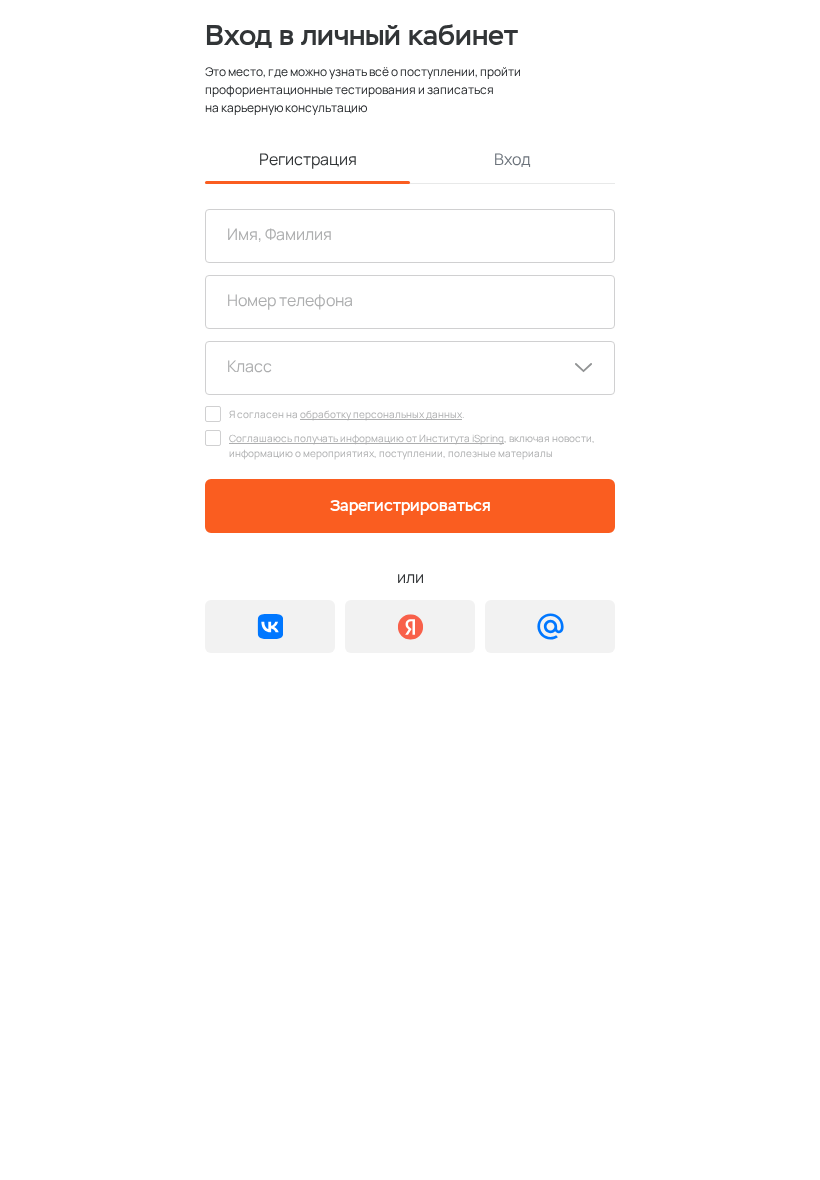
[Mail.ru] (550, 626)
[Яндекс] (410, 626)
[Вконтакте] (270, 626)
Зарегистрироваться (410, 505)
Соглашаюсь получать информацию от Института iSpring (366, 438)
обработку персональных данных (381, 414)
